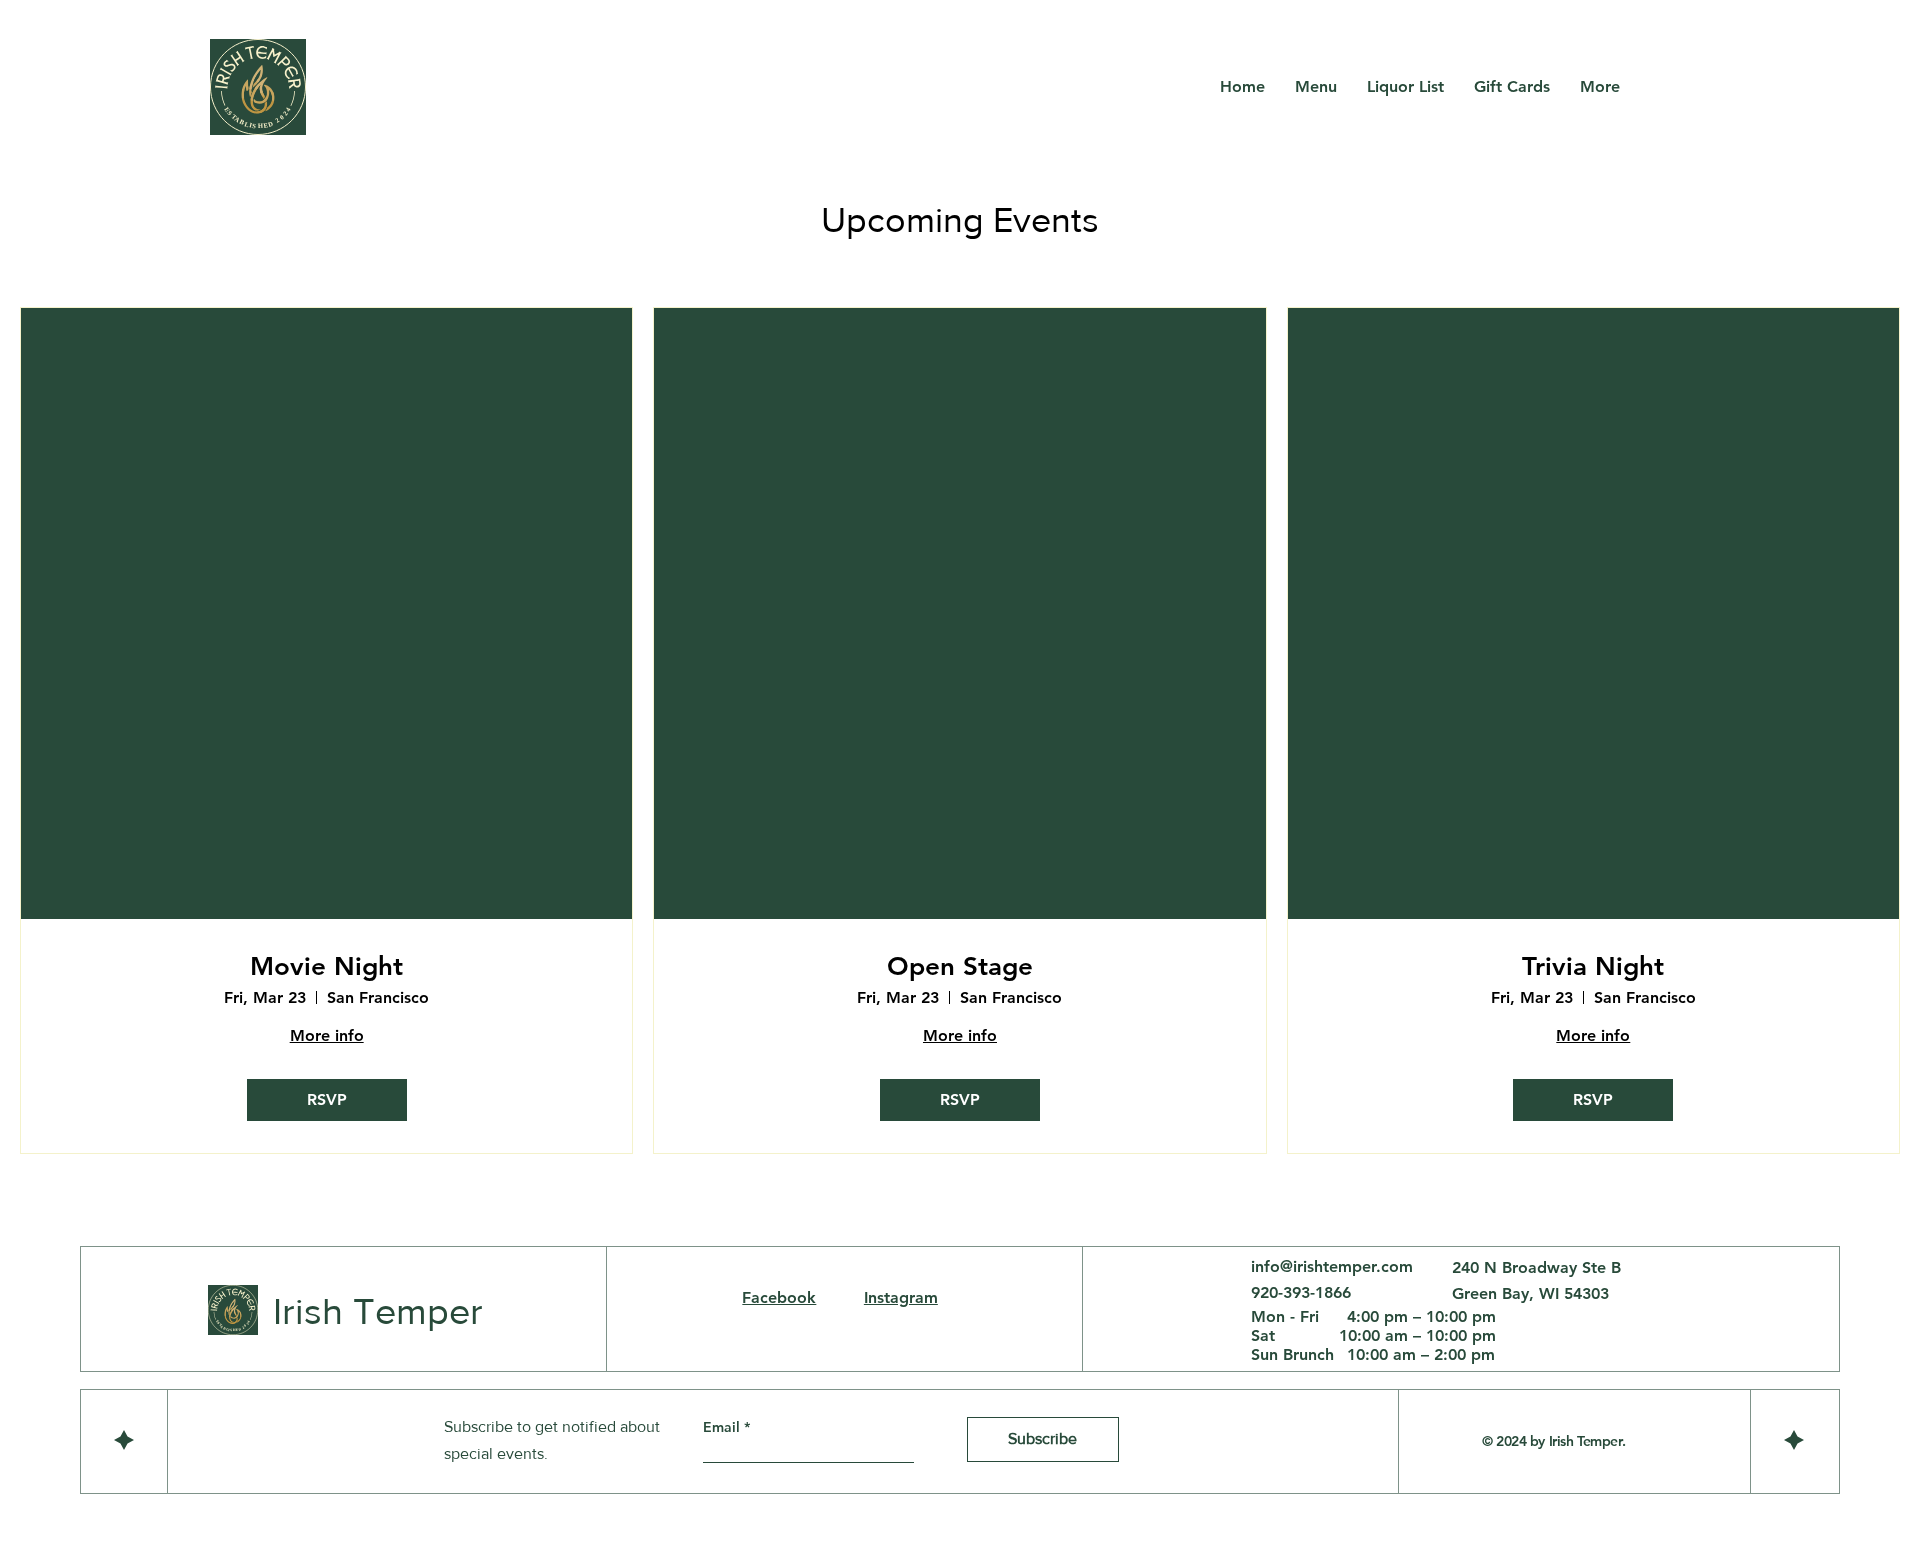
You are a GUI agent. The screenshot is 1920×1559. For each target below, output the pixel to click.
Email (723, 1427)
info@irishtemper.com (1332, 1266)
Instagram (901, 1297)
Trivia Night (1593, 966)
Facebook (779, 1297)
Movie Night (326, 966)
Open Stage (960, 966)
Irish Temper (378, 1311)
